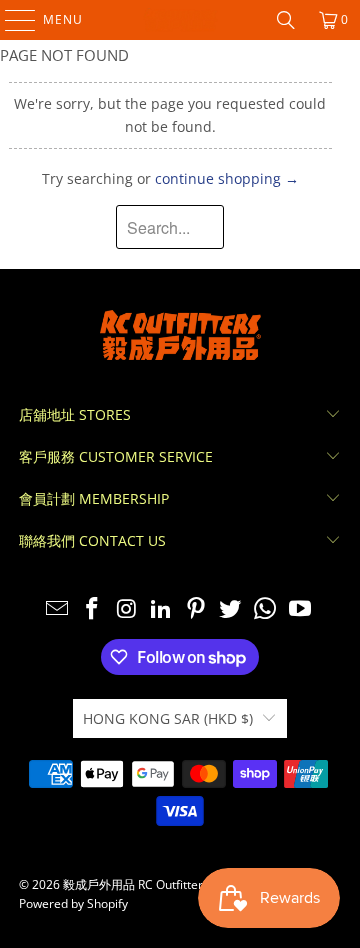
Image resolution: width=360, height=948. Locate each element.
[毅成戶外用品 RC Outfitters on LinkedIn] (162, 609)
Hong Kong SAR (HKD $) (168, 718)
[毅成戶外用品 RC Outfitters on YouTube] (301, 609)
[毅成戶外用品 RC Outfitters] (180, 20)
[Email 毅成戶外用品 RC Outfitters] (58, 609)
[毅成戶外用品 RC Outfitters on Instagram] (127, 609)
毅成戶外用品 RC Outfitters (136, 884)
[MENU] (10, 20)
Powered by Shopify (73, 903)
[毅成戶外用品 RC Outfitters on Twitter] (231, 609)
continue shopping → (227, 178)
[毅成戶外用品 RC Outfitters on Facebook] (92, 609)
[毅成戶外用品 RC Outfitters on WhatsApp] (266, 609)
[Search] (286, 20)
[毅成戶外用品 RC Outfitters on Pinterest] (197, 609)
